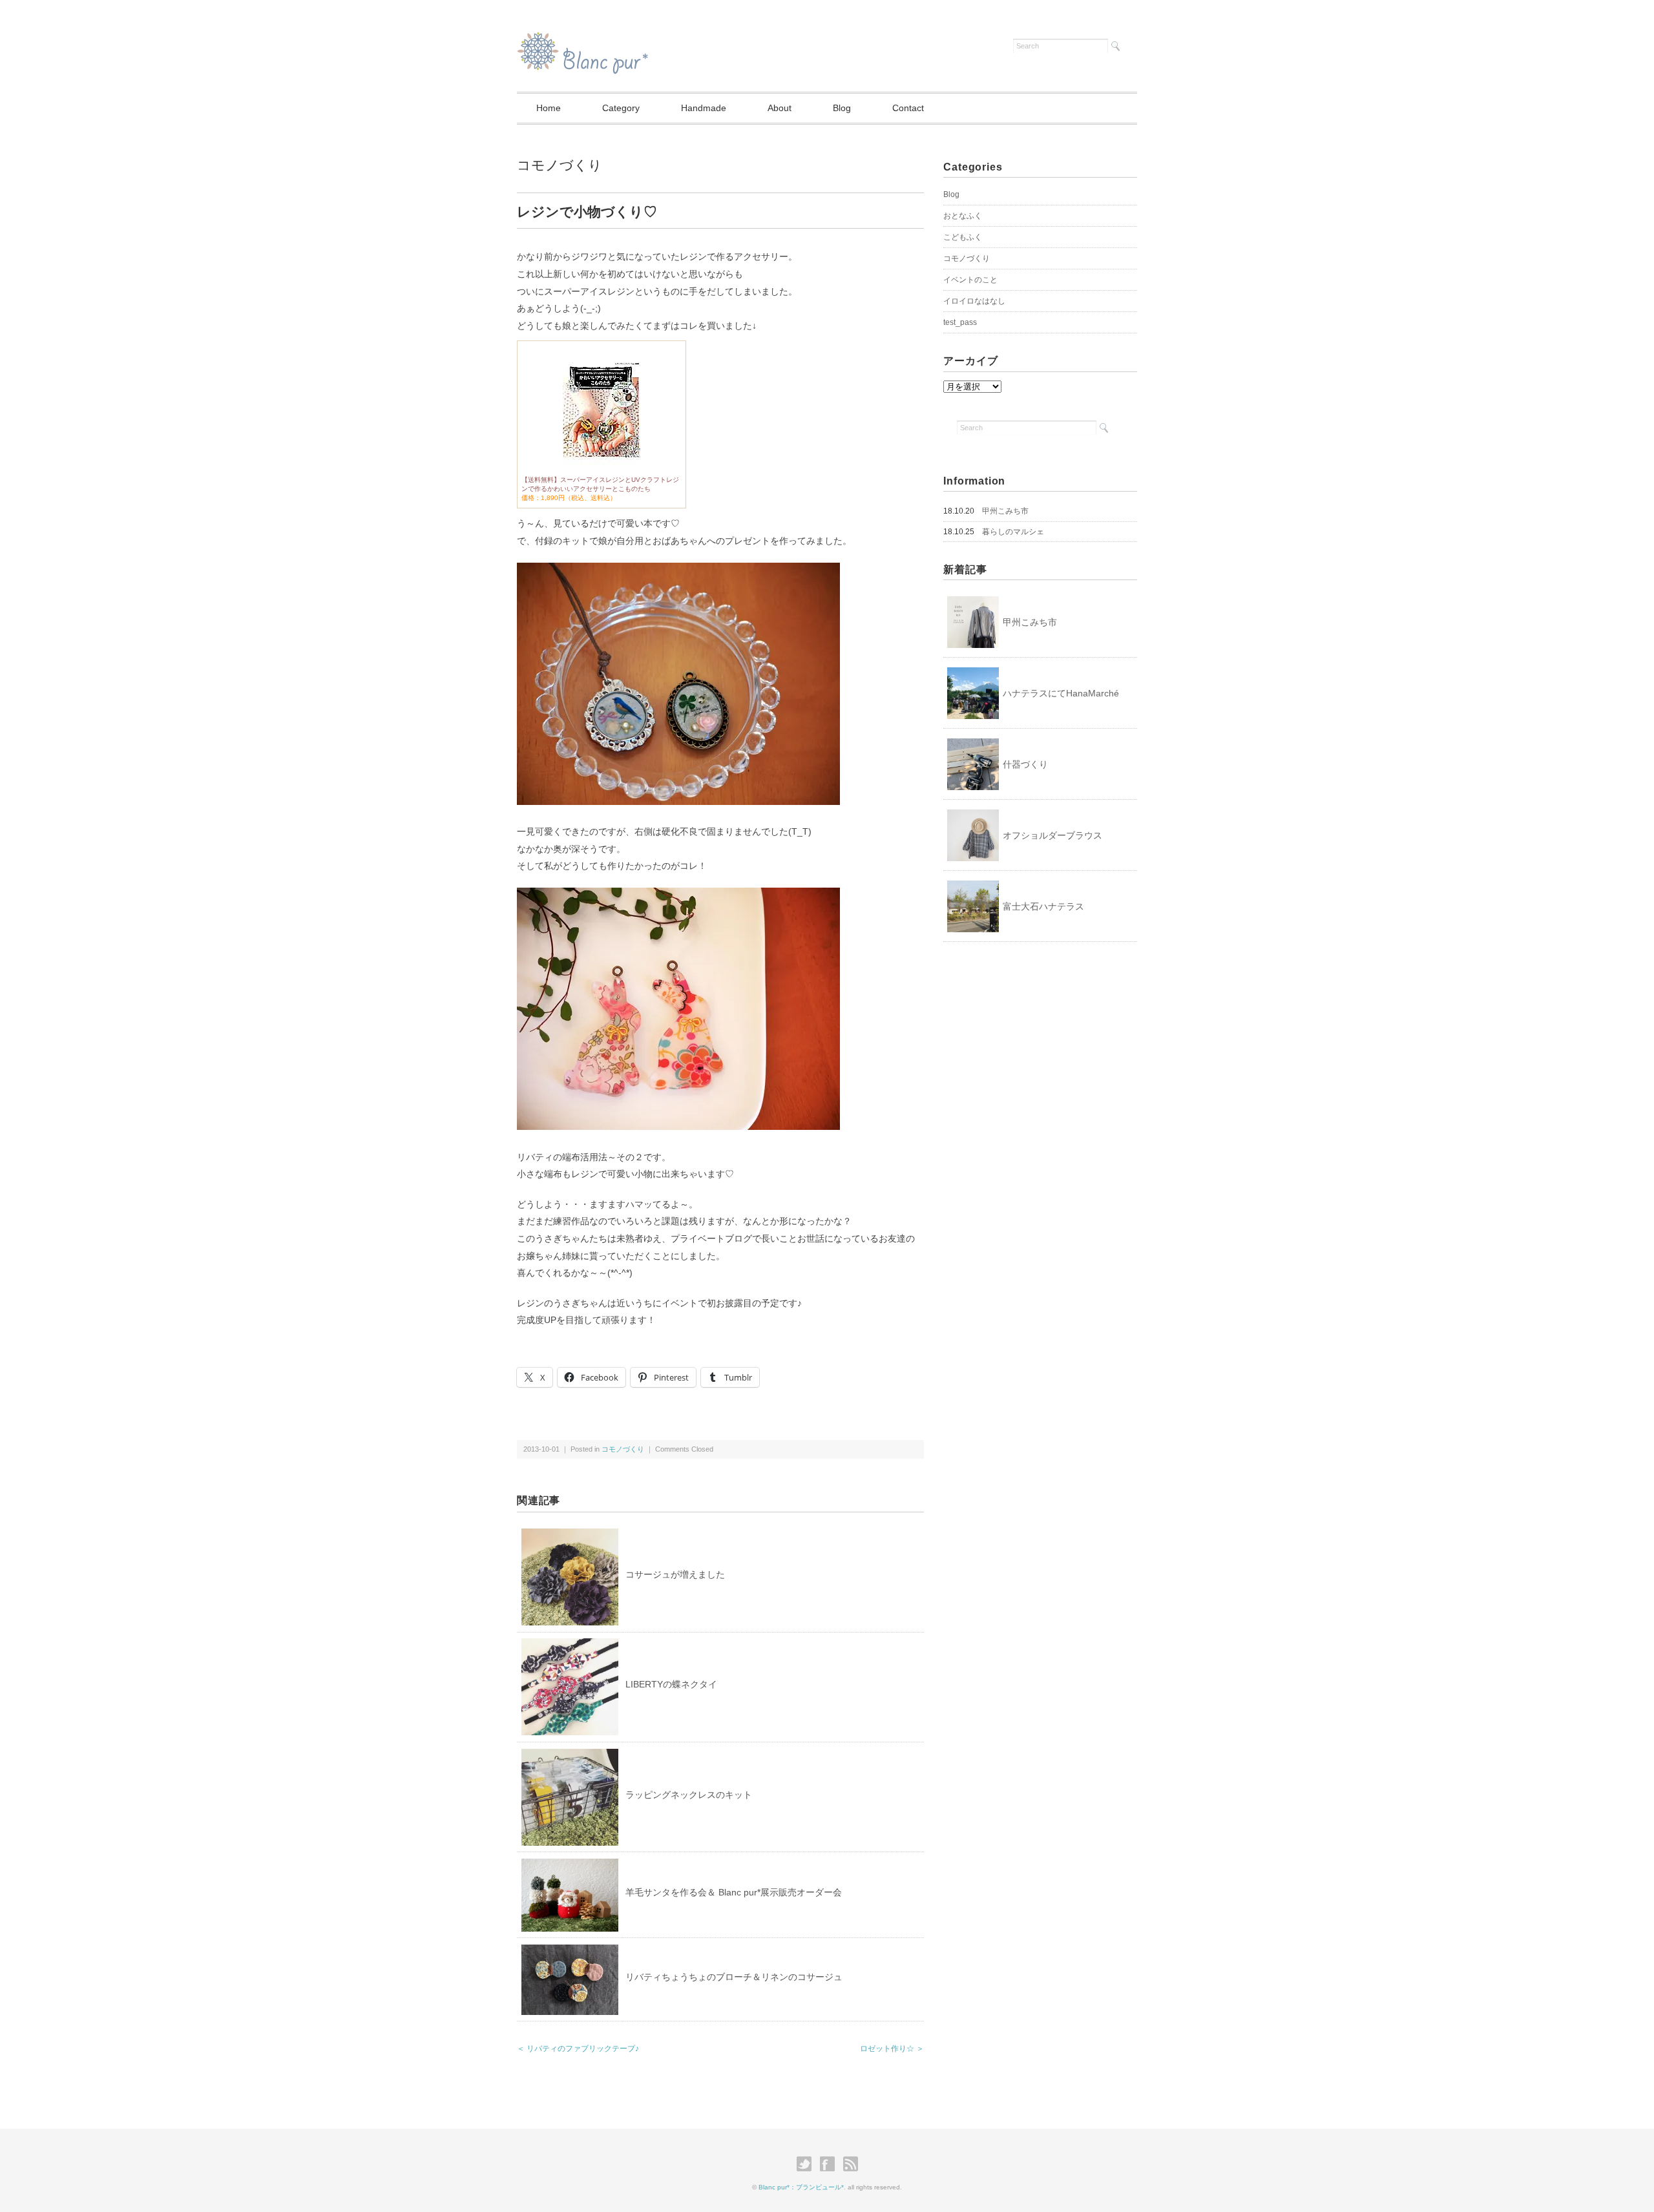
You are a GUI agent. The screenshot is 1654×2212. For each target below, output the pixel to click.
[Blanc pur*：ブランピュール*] (582, 40)
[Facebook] (831, 2164)
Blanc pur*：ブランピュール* (801, 2187)
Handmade (704, 108)
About (780, 108)
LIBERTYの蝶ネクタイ (671, 1684)
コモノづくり (560, 165)
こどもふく (963, 237)
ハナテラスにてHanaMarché (1061, 693)
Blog (842, 108)
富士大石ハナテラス (1043, 906)
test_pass (960, 322)
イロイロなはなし (974, 301)
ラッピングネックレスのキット (689, 1795)
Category (621, 108)
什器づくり (1025, 764)
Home (549, 108)
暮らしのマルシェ (1013, 532)
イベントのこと (970, 280)
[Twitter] (807, 2164)
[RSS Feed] (851, 2164)
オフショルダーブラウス (1052, 835)
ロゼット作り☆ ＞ (892, 2049)
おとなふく (963, 216)
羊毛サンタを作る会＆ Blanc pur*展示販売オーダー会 (734, 1892)
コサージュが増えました (675, 1574)
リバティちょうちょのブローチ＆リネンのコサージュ (734, 1977)
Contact (908, 108)
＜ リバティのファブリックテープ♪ (578, 2049)
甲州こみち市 (1005, 511)
